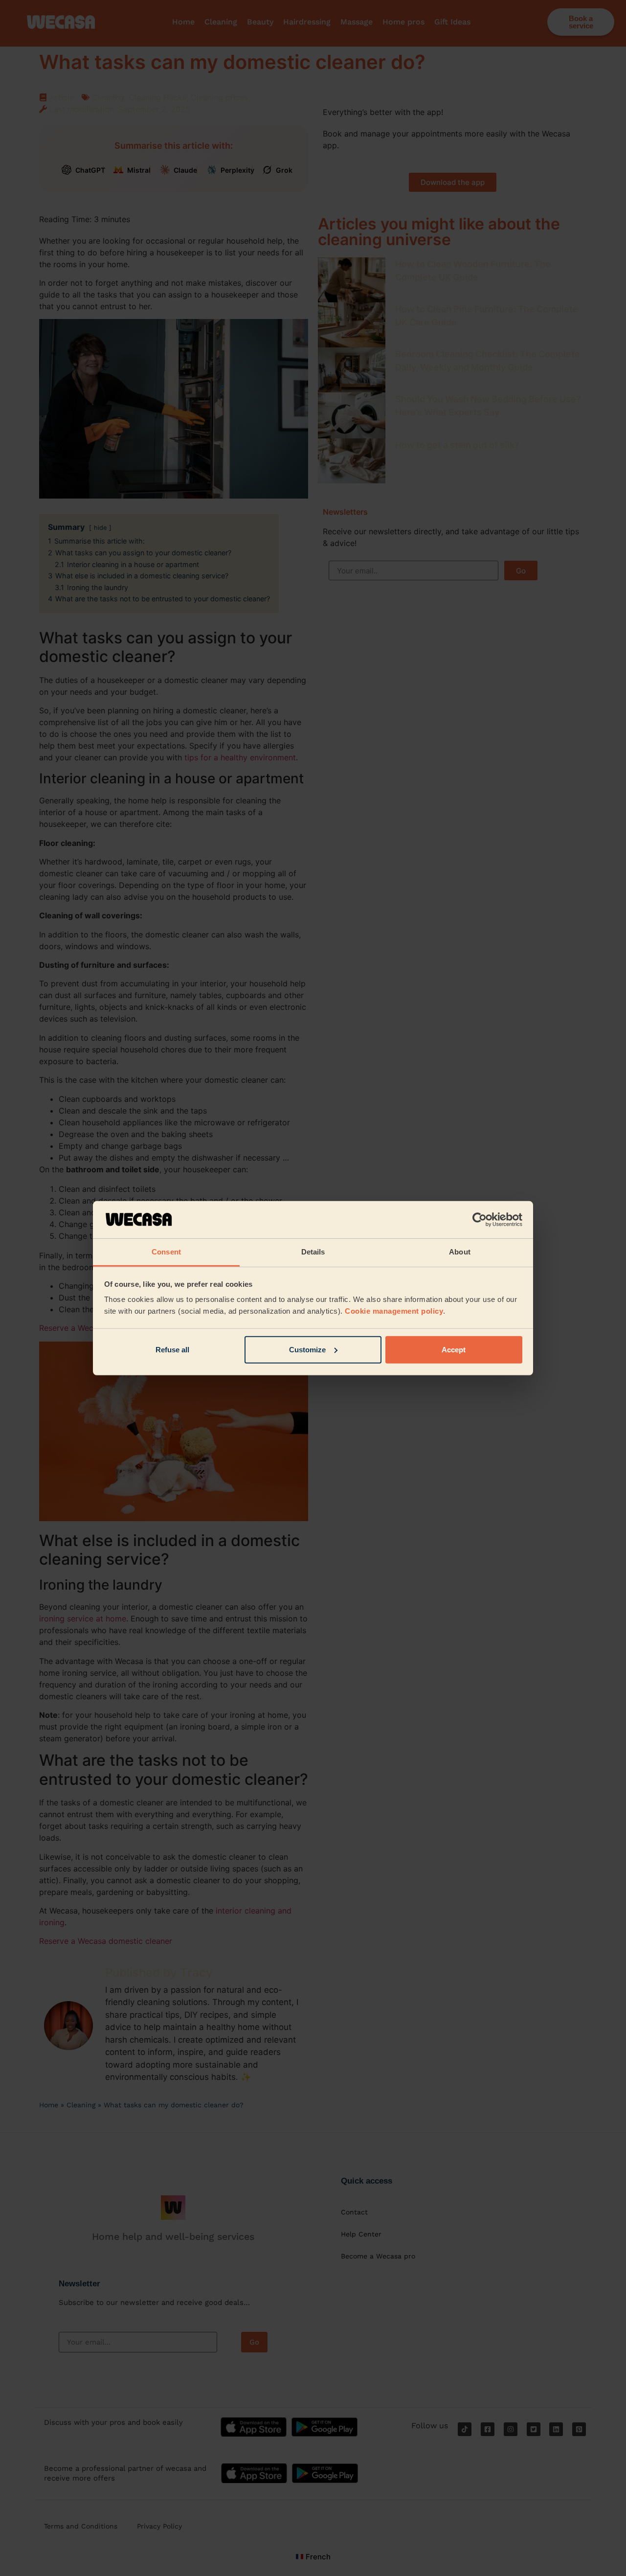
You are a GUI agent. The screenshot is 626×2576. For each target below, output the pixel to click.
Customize (307, 1350)
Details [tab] (313, 1252)
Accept (454, 1350)
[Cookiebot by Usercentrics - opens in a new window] (480, 1220)
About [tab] (460, 1252)
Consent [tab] (166, 1252)
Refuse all (172, 1350)
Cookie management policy (394, 1311)
